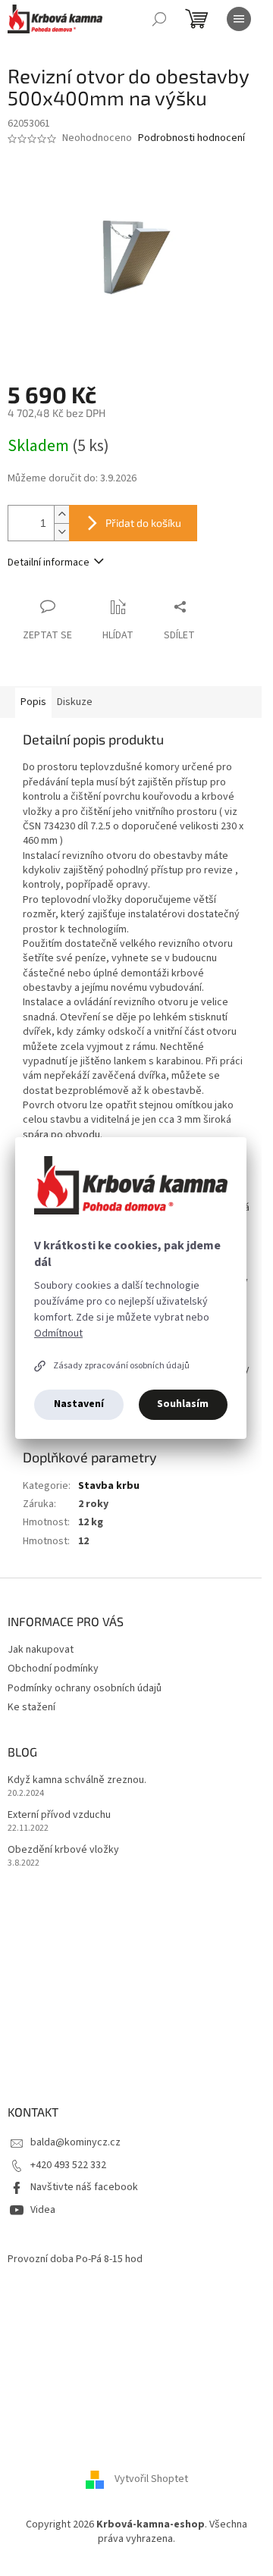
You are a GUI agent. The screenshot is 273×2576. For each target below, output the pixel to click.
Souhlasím (183, 1404)
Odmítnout (58, 1333)
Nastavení (79, 1404)
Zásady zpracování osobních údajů (121, 1366)
